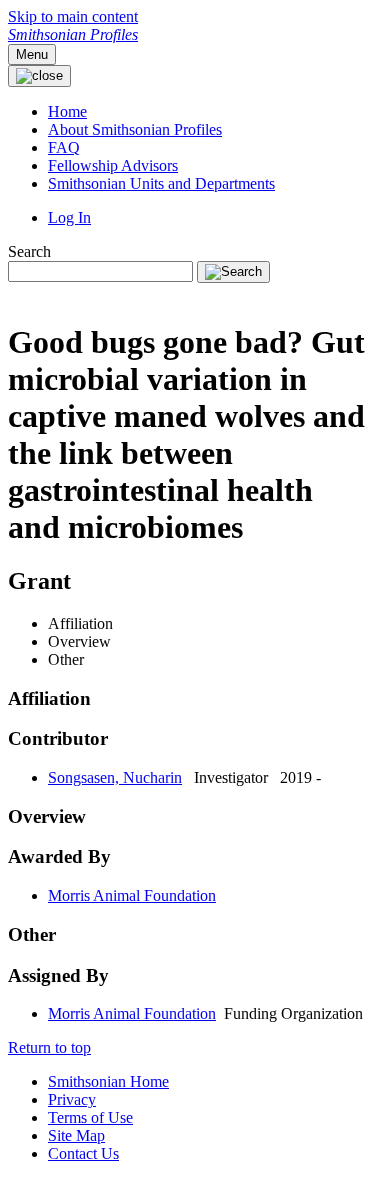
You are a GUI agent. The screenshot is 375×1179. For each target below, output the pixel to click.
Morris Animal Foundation (132, 895)
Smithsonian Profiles (73, 34)
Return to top (49, 1047)
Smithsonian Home (108, 1081)
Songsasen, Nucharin (115, 777)
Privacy (72, 1099)
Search (29, 251)
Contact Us (83, 1153)
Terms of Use (90, 1117)
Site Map (76, 1135)
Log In (69, 217)
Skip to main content (73, 16)
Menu (32, 54)
